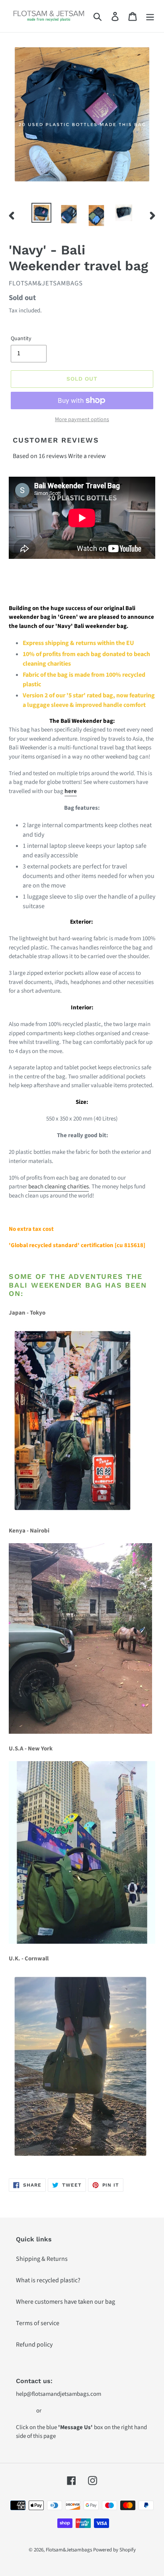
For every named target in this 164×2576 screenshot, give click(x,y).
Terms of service (38, 2323)
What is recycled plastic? (48, 2280)
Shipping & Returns (42, 2259)
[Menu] (150, 16)
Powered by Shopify (114, 2550)
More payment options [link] (82, 420)
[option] (42, 213)
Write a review (87, 456)
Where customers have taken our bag (65, 2302)
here (71, 791)
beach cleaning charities (59, 1187)
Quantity (21, 339)
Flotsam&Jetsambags (69, 2550)
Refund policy (34, 2345)
